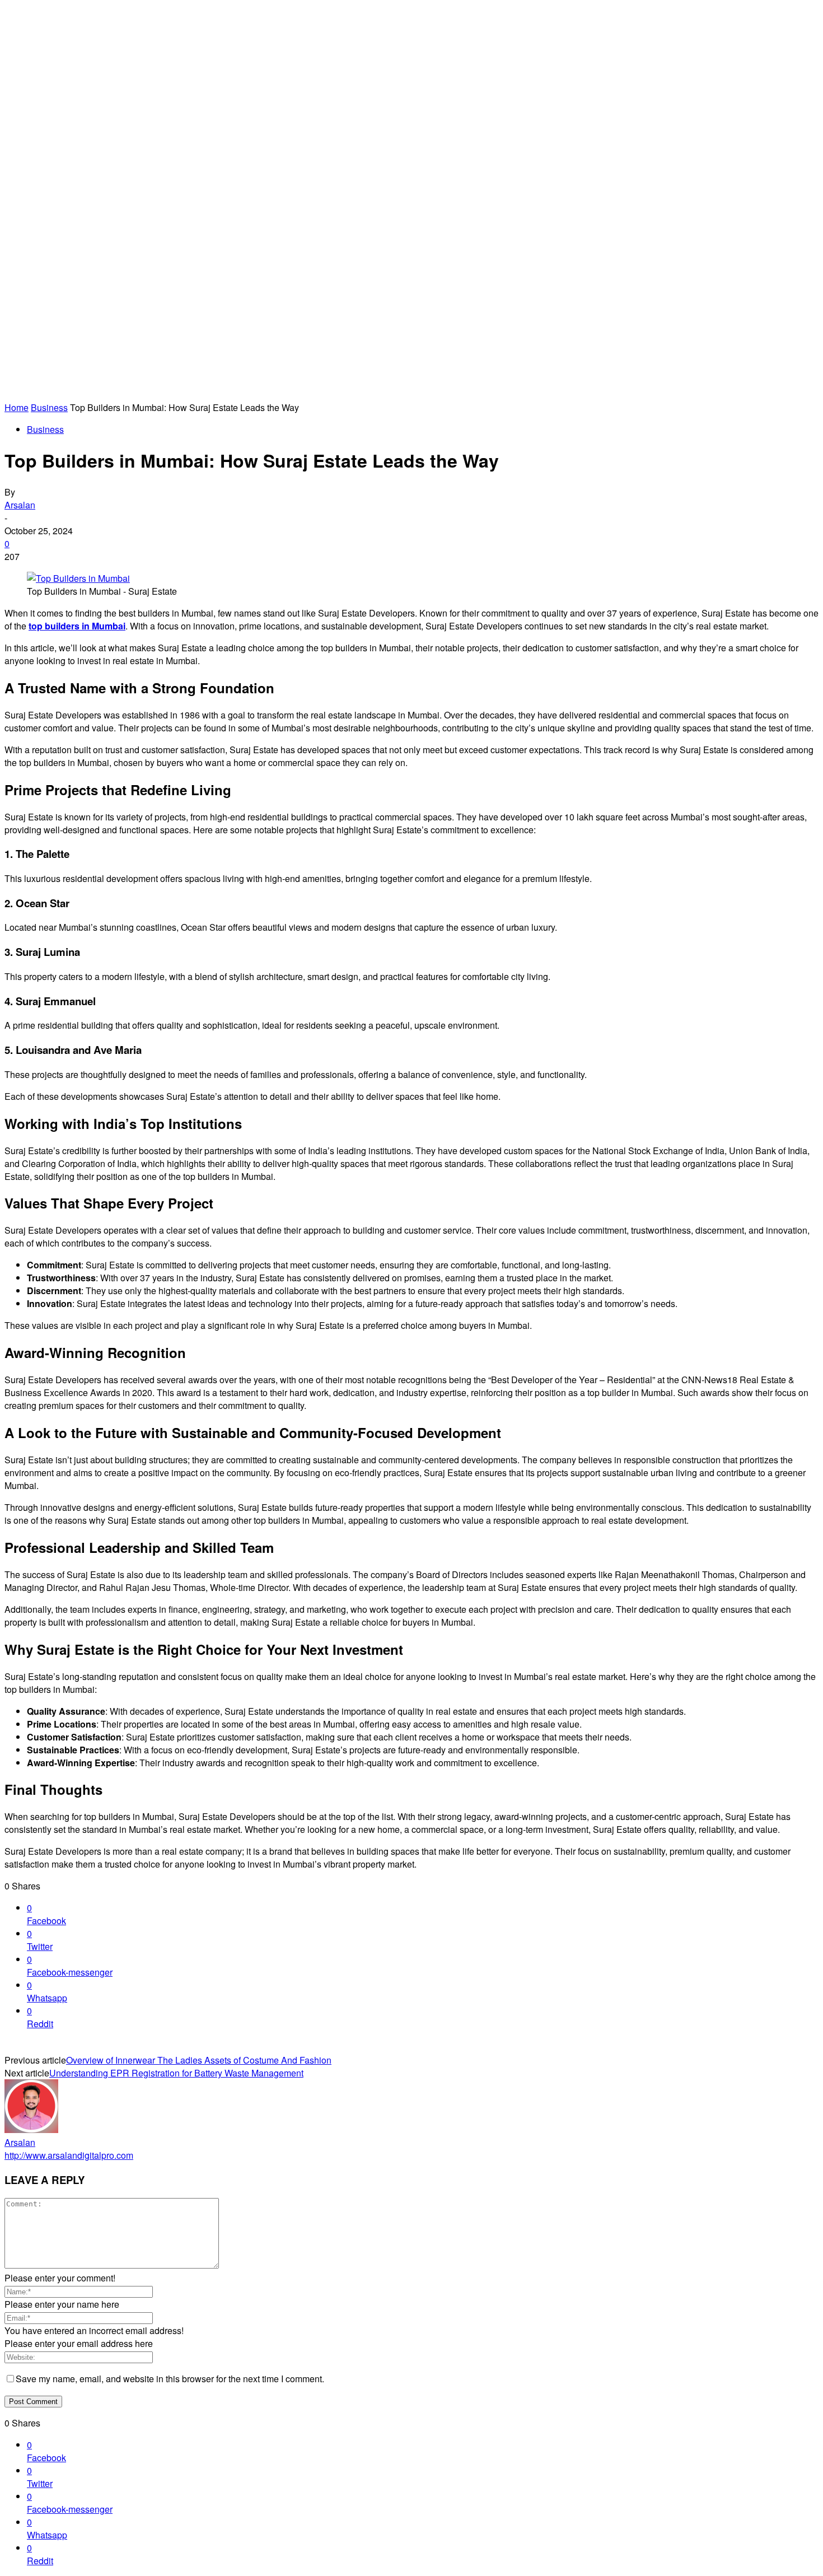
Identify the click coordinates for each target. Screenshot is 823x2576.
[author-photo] (31, 2129)
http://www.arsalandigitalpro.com (69, 2155)
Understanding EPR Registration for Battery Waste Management (176, 2073)
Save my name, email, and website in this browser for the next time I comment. (170, 2379)
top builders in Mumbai (77, 626)
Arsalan (20, 505)
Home (17, 407)
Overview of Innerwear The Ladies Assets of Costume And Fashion (199, 2060)
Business (49, 407)
